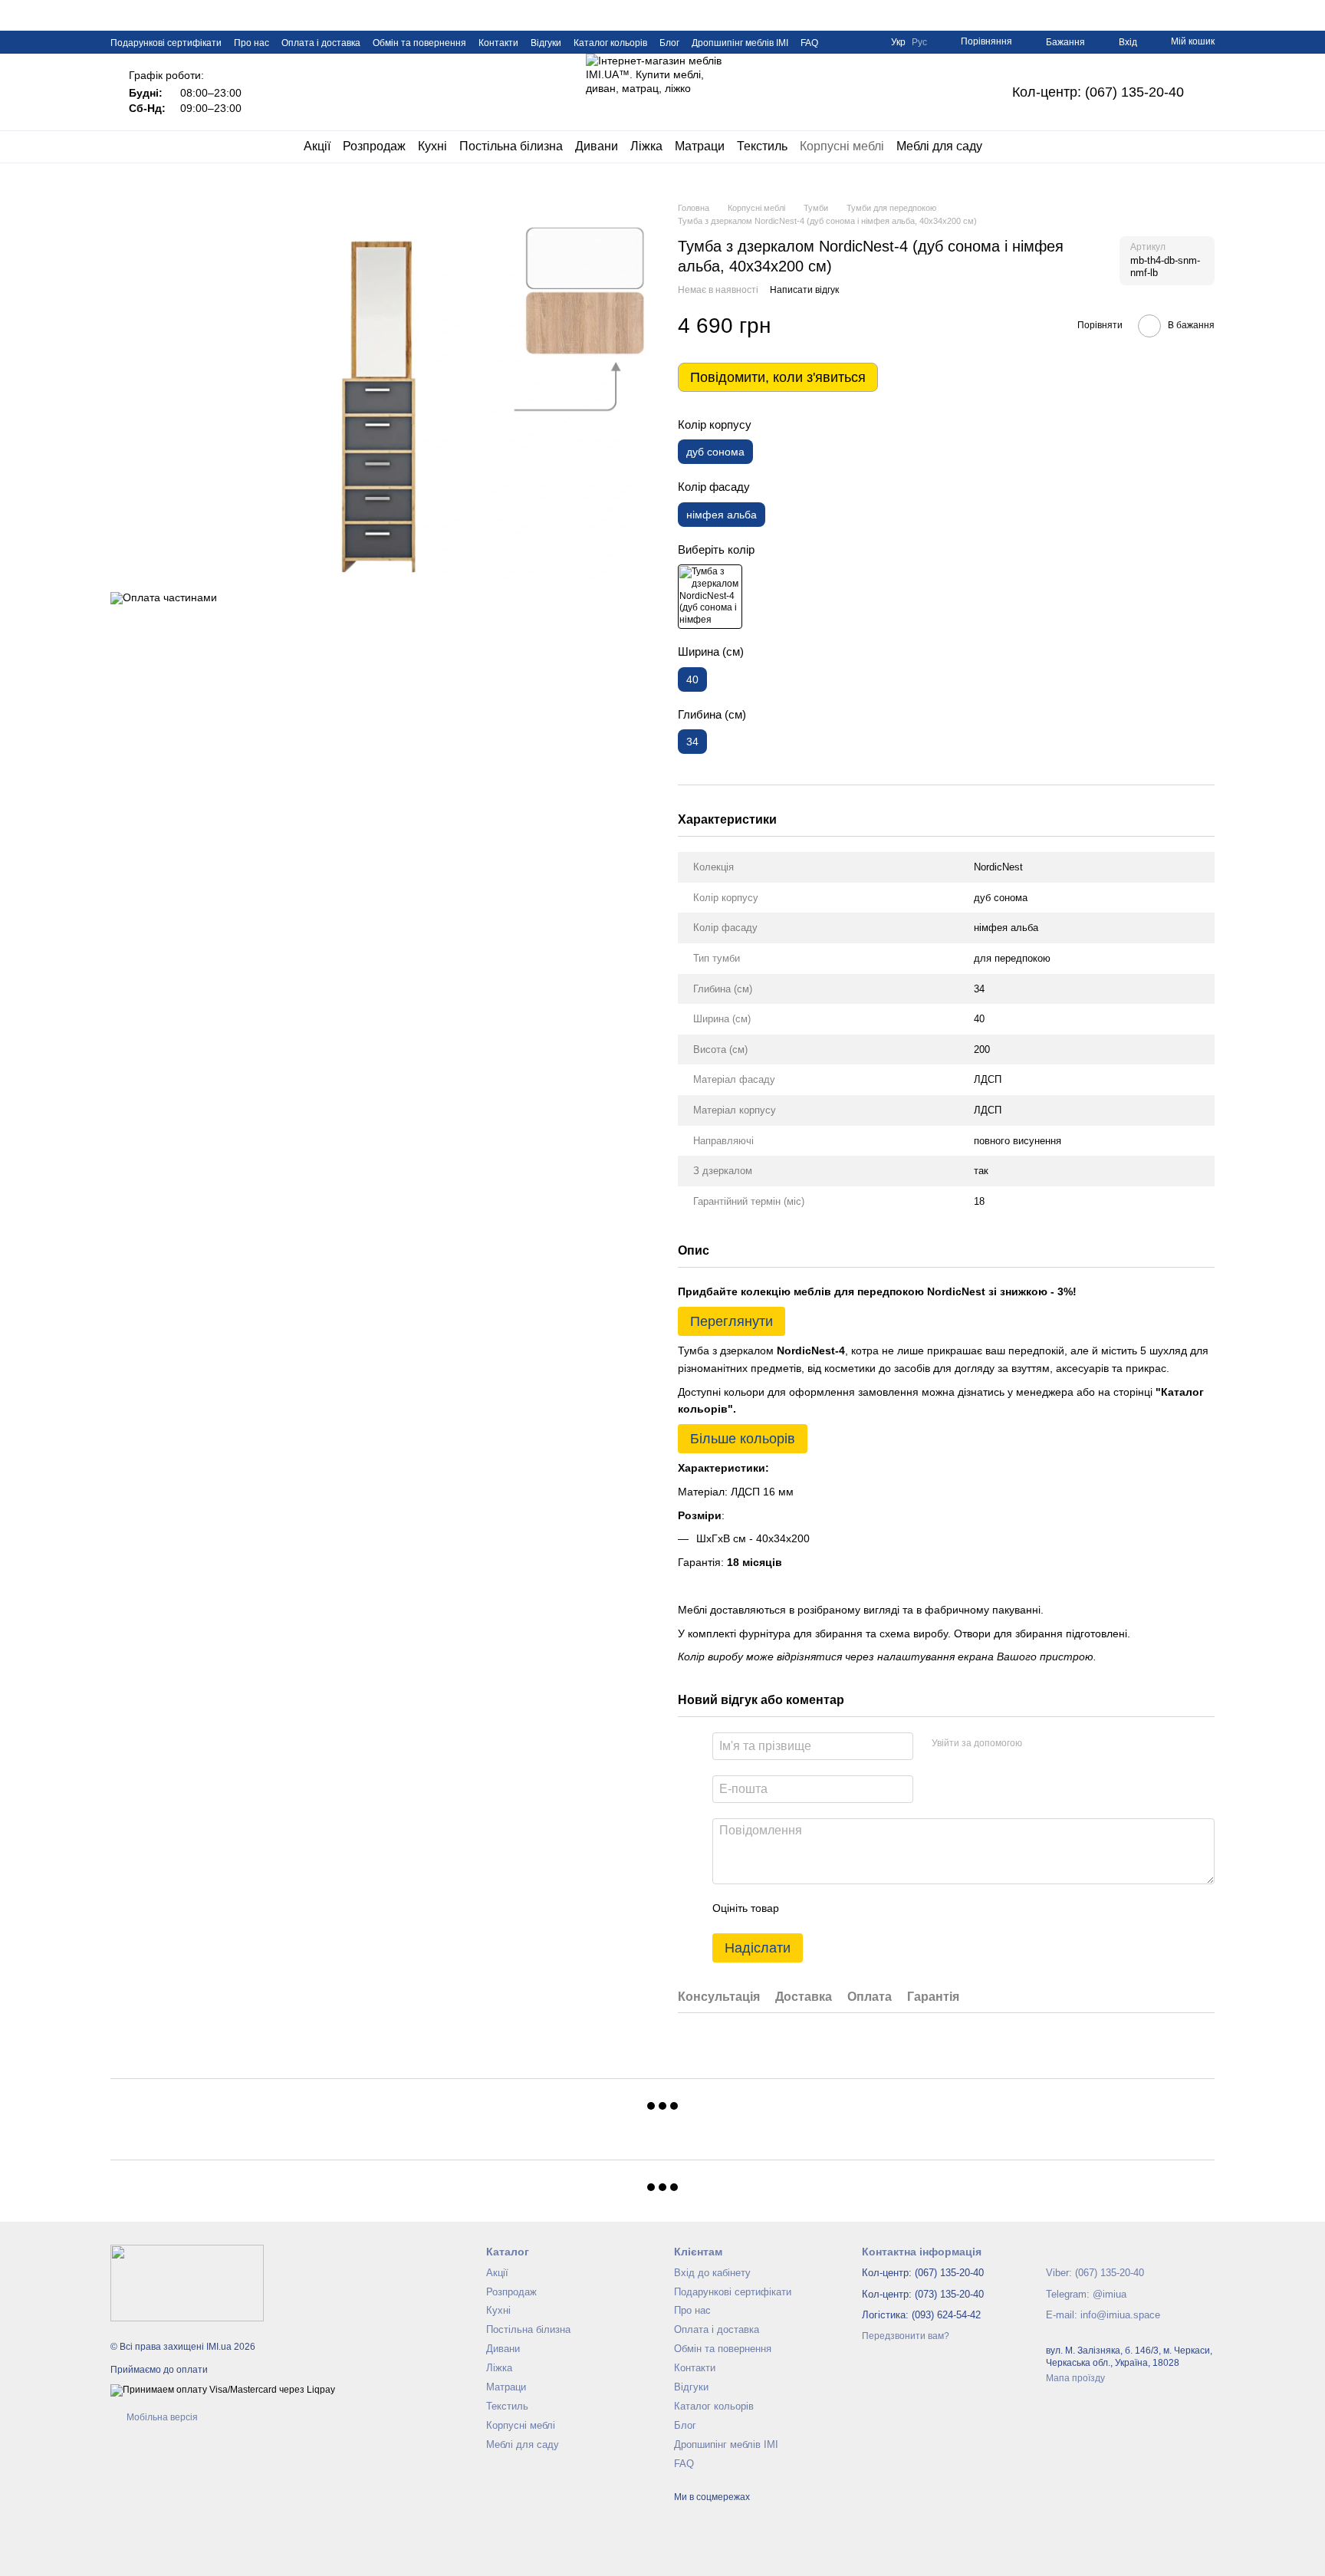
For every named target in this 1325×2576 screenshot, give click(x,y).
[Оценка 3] (853, 1909)
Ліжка (646, 146)
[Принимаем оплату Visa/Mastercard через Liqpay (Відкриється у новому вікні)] (223, 2390)
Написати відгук (804, 290)
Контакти (498, 43)
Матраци (700, 146)
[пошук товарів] (1010, 146)
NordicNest (998, 867)
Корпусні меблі (842, 146)
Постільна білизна (511, 146)
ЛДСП (988, 1079)
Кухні (432, 146)
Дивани (597, 146)
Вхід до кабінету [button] (712, 2273)
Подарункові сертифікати (166, 43)
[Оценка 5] (903, 1909)
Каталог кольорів (610, 43)
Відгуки (546, 43)
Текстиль (762, 146)
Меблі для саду (939, 146)
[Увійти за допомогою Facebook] (1039, 1744)
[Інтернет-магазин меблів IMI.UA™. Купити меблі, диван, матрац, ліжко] (187, 2283)
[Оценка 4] (878, 1909)
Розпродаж (374, 146)
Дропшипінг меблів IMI (740, 43)
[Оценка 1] (804, 1909)
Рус (919, 42)
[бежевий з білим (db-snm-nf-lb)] (710, 597)
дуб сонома (1001, 898)
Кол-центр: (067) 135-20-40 (1098, 92)
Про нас (252, 43)
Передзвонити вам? (906, 2336)
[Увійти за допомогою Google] (1064, 1744)
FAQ (809, 43)
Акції (317, 146)
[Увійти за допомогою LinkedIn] (1088, 1744)
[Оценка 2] (829, 1909)
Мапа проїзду (1075, 2378)
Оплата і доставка (321, 43)
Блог (669, 43)
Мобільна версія (161, 2417)
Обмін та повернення (419, 43)
